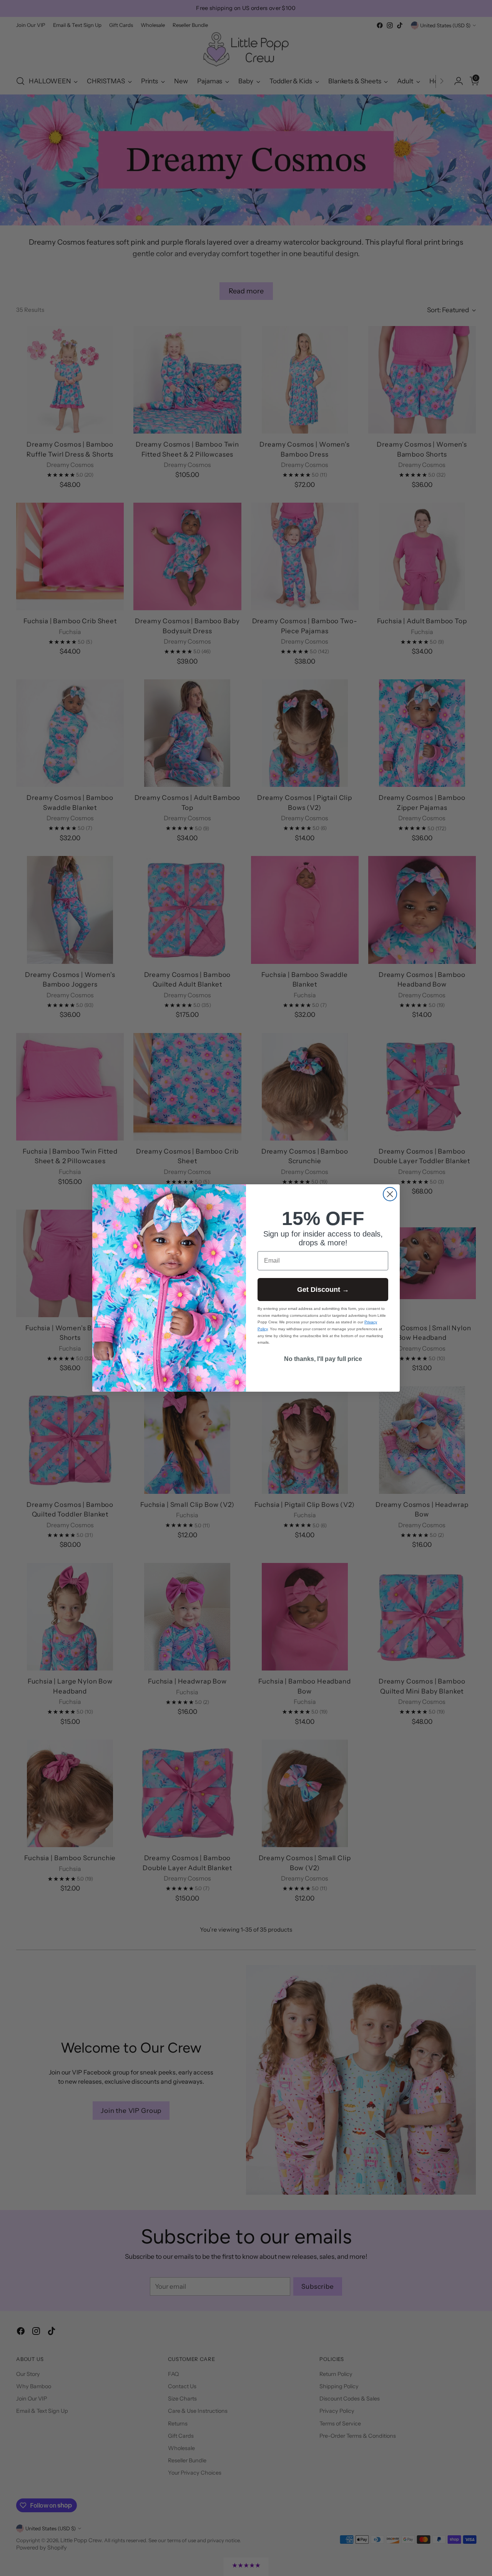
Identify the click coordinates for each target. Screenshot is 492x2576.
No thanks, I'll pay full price (323, 1359)
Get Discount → (323, 1290)
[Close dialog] (390, 1194)
